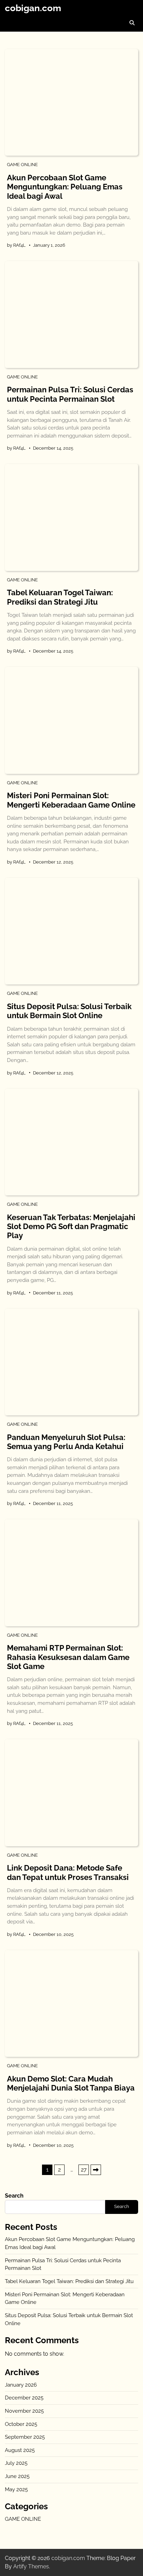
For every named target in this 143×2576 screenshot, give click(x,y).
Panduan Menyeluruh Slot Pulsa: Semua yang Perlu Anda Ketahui (66, 1442)
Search (14, 2196)
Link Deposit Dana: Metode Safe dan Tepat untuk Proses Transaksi (68, 1872)
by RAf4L (16, 245)
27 (84, 2170)
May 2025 (16, 2489)
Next (96, 2170)
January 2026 (21, 2385)
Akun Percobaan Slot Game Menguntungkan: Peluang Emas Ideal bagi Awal (65, 187)
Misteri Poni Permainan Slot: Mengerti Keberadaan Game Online (71, 800)
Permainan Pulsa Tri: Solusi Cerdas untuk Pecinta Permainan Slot (70, 394)
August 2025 (20, 2450)
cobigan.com (33, 8)
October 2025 (21, 2424)
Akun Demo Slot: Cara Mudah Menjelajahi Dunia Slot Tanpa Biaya (71, 2083)
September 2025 (25, 2437)
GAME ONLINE (22, 165)
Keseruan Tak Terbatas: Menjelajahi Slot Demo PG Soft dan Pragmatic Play (71, 1226)
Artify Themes (31, 2566)
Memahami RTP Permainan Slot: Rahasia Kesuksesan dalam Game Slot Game (68, 1657)
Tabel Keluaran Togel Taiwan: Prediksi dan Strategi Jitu (60, 597)
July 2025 (16, 2463)
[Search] (132, 23)
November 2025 (24, 2411)
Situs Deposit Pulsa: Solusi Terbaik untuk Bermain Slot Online (69, 1011)
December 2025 (24, 2398)
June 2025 (17, 2476)
